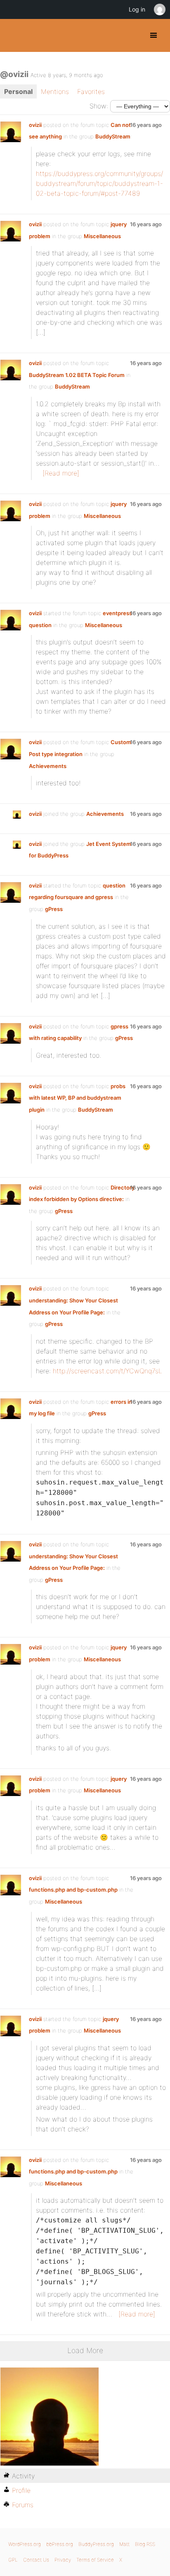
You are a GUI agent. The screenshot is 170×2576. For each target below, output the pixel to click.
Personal (18, 91)
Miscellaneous (102, 236)
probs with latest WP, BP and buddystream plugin (77, 1098)
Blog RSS (145, 2544)
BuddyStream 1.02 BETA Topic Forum (77, 375)
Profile (21, 2490)
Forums (23, 2505)
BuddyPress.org (13, 35)
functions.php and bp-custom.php (73, 1890)
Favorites (91, 91)
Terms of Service (95, 2560)
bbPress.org (60, 2544)
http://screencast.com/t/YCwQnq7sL (107, 1371)
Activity (23, 2476)
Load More (85, 2350)
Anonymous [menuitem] (159, 9)
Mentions (55, 91)
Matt (124, 2544)
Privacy (63, 2560)
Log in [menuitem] (137, 9)
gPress (54, 909)
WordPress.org (25, 2544)
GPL (13, 2560)
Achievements (48, 766)
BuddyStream (113, 136)
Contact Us (36, 2560)
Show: (99, 106)
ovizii (35, 125)
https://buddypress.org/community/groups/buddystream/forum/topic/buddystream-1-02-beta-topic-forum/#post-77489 (99, 183)
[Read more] (61, 473)
